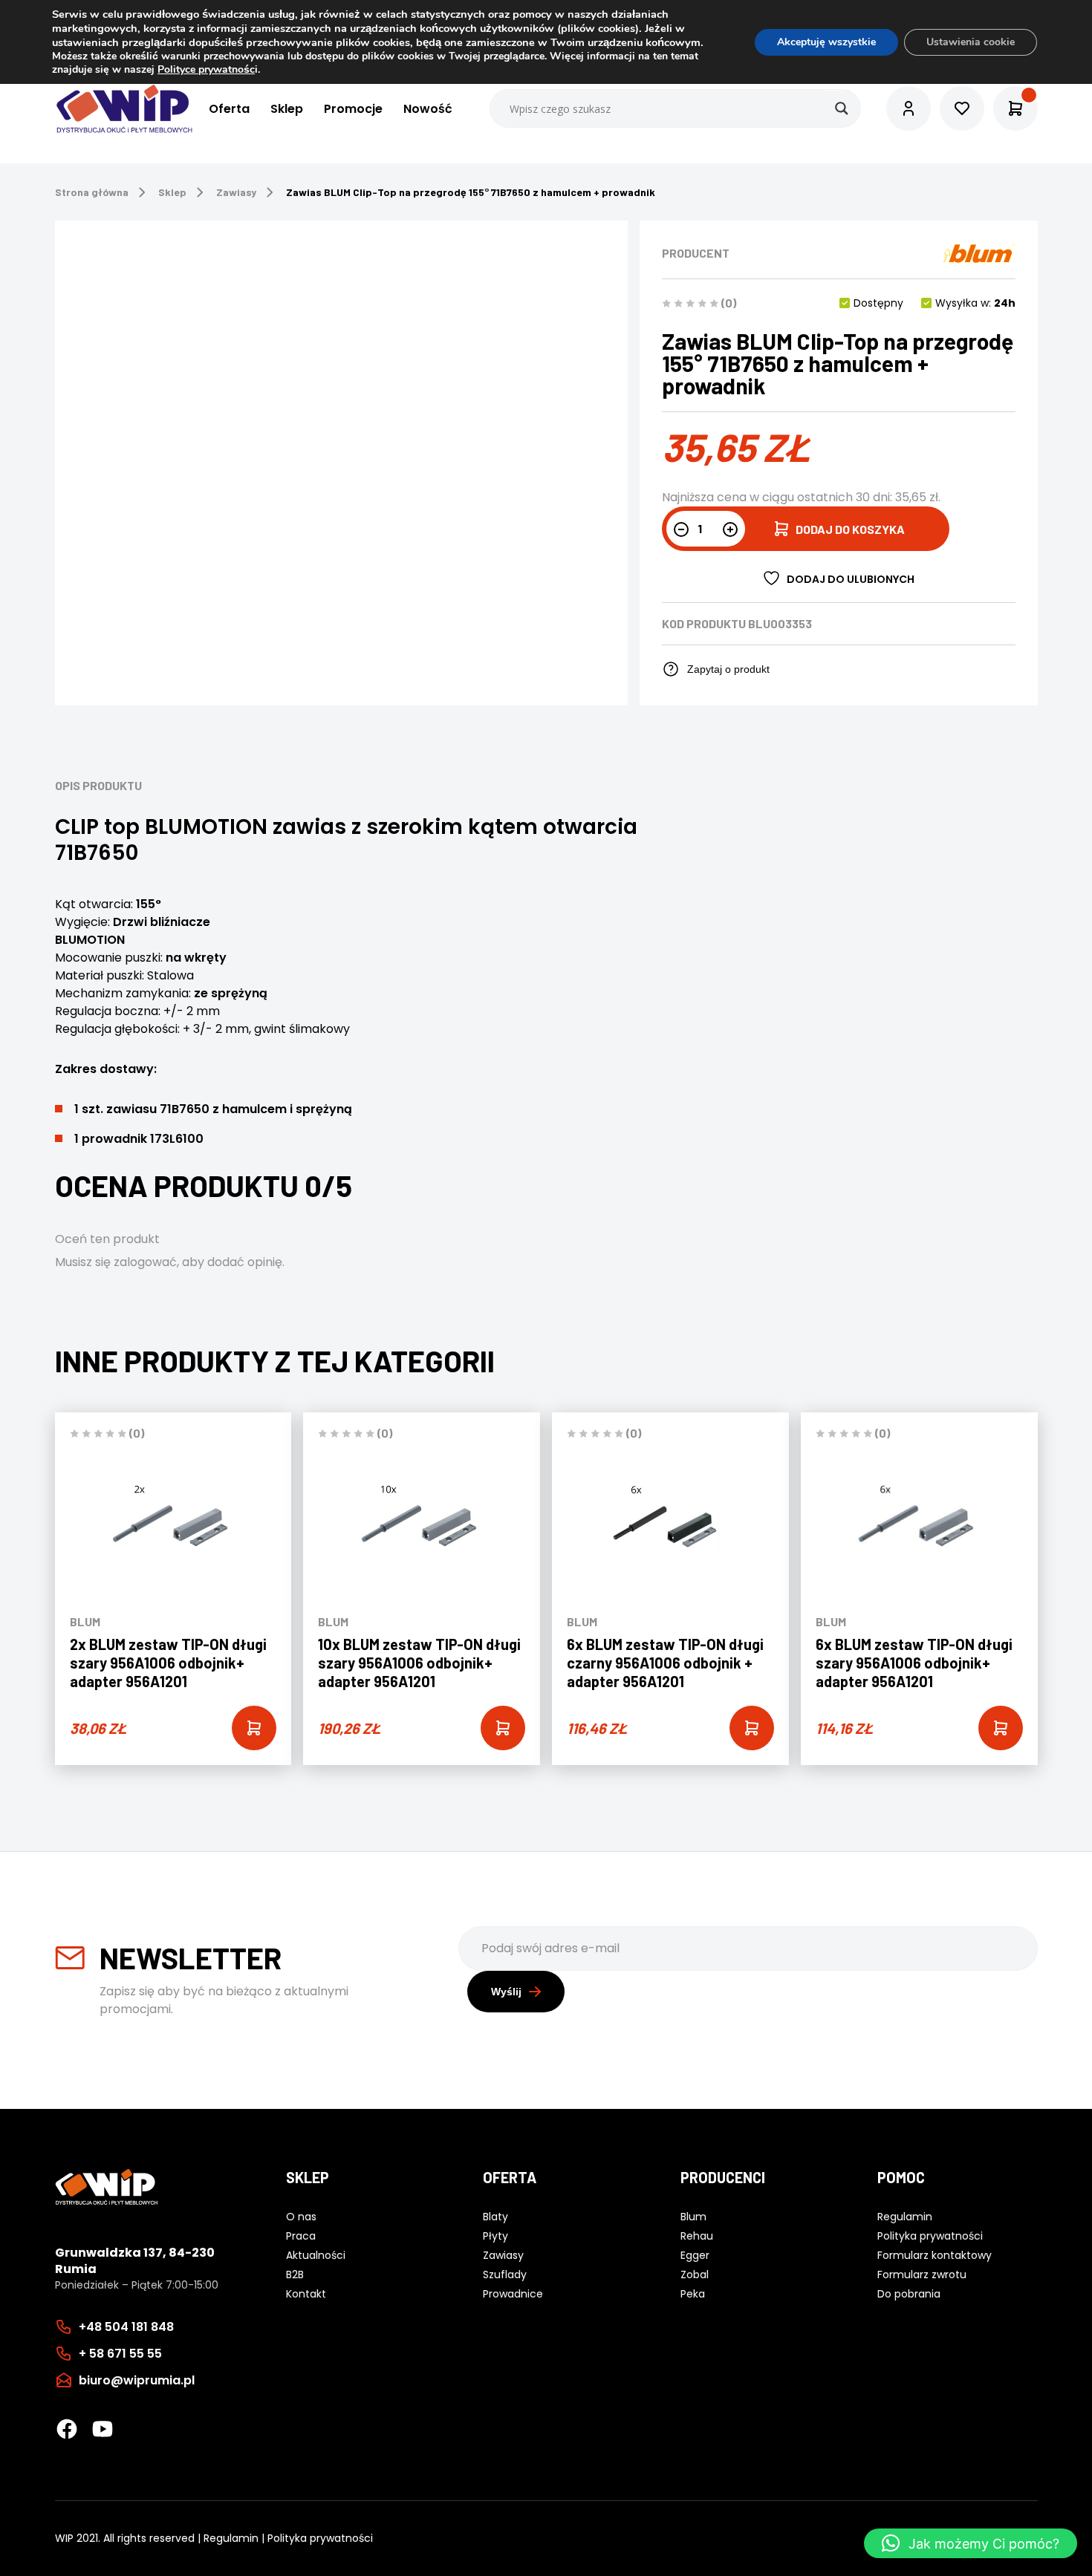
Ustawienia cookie (971, 42)
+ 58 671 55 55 (120, 2354)
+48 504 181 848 (126, 2327)
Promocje (353, 109)
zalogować (145, 1262)
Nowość (428, 109)
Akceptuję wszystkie (826, 42)
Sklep (287, 109)
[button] (971, 2543)
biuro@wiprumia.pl (137, 2380)
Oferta (229, 109)
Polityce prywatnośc (206, 69)
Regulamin (231, 2538)
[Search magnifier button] (842, 108)
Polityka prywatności (320, 2538)
